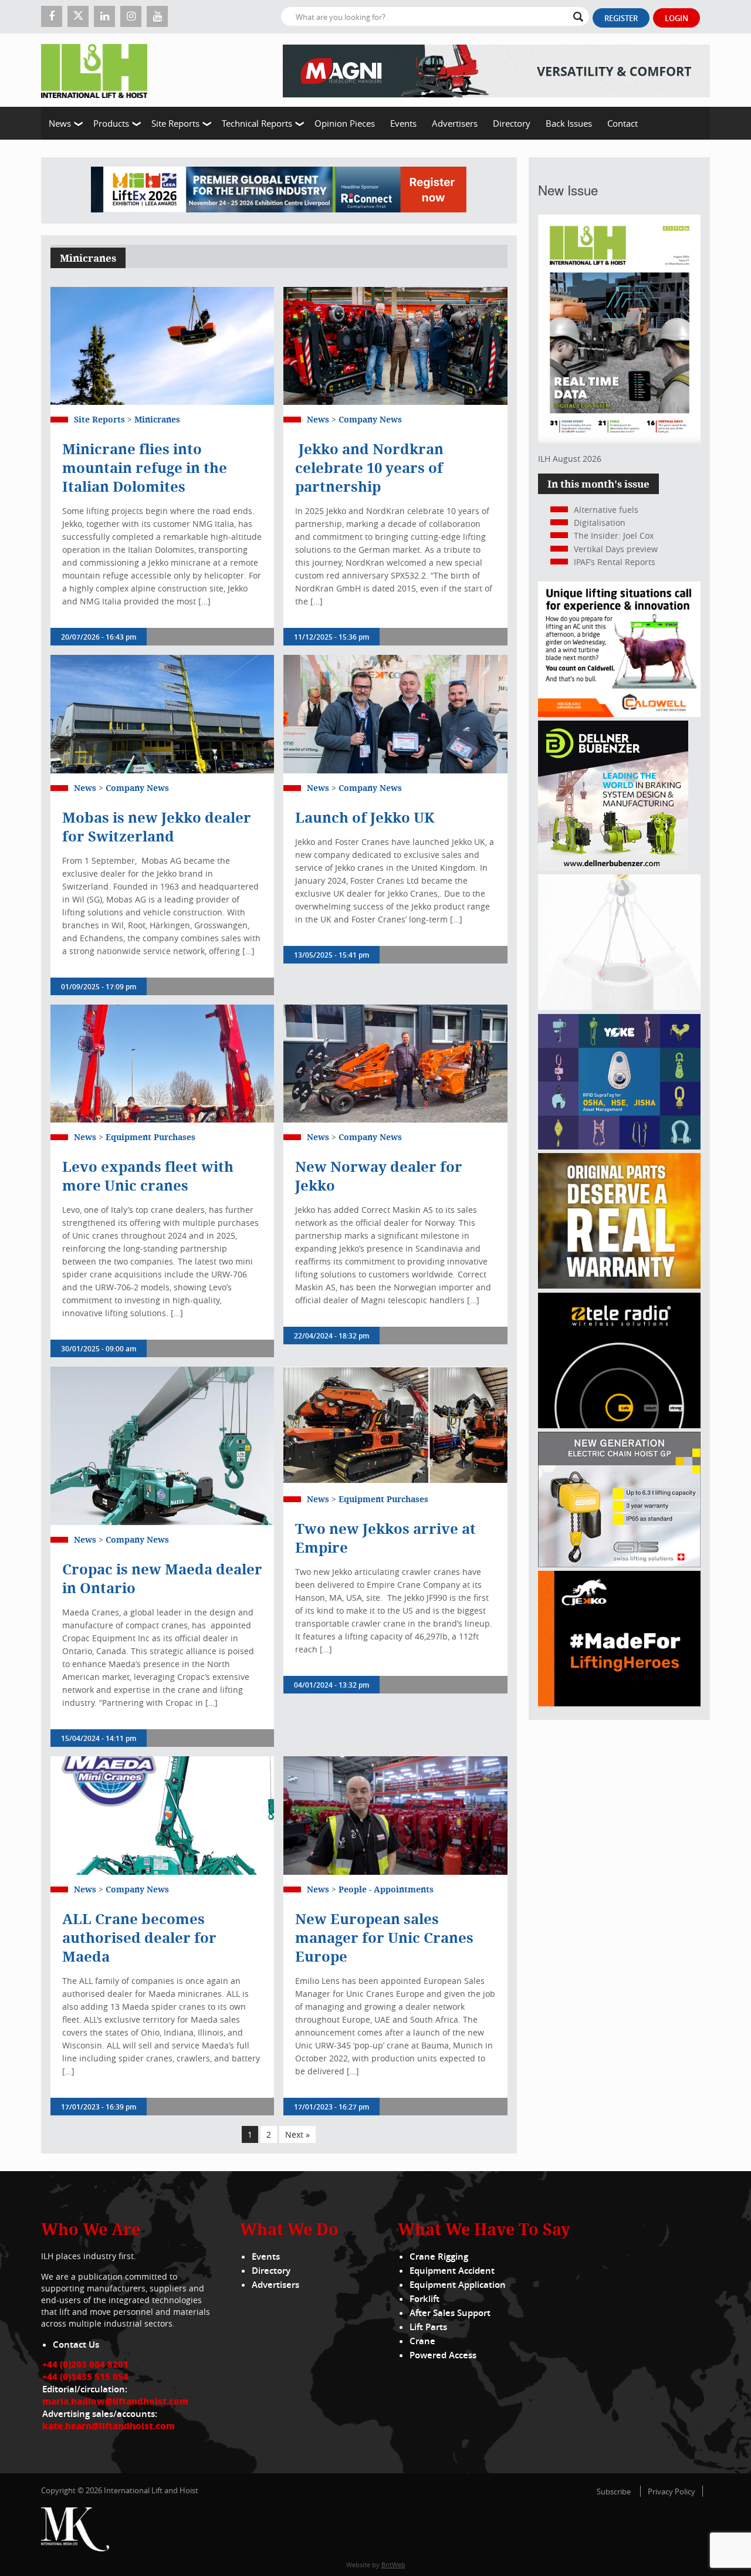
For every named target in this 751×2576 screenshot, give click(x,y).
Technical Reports (257, 123)
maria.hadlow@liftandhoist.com (115, 2401)
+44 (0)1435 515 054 (85, 2376)
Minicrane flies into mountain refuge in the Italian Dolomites (145, 468)
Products (111, 123)
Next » (297, 2134)
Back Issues (569, 123)
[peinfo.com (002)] (619, 1007)
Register (621, 18)
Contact (623, 123)
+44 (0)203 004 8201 (85, 2364)
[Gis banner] (619, 1564)
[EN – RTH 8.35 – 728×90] (496, 70)
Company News (370, 419)
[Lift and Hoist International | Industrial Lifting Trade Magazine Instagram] (131, 16)
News (60, 123)
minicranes (157, 419)
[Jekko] (619, 1703)
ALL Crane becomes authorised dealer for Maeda (139, 1938)
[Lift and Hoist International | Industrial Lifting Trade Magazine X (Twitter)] (78, 16)
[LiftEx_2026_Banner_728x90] (279, 190)
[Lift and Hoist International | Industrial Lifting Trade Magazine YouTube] (157, 16)
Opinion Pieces (345, 123)
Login (676, 18)
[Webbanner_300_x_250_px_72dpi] (619, 1425)
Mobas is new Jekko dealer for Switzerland (157, 827)
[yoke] (619, 1146)
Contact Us (76, 2345)
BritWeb (393, 2565)
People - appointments (386, 1889)
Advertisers (455, 123)
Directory (512, 123)
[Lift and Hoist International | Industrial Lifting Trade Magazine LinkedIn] (104, 16)
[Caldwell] (619, 714)
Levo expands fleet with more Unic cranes (148, 1176)
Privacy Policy (671, 2492)
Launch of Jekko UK (368, 817)
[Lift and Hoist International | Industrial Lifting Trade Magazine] (99, 70)
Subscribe (614, 2492)
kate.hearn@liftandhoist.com (109, 2426)
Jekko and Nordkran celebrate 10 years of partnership (369, 468)
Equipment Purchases (150, 1137)
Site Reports (175, 123)
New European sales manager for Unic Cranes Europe (384, 1938)
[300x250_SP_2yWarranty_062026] (619, 1285)
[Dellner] (613, 868)
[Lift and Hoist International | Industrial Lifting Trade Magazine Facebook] (52, 16)
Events (403, 123)
